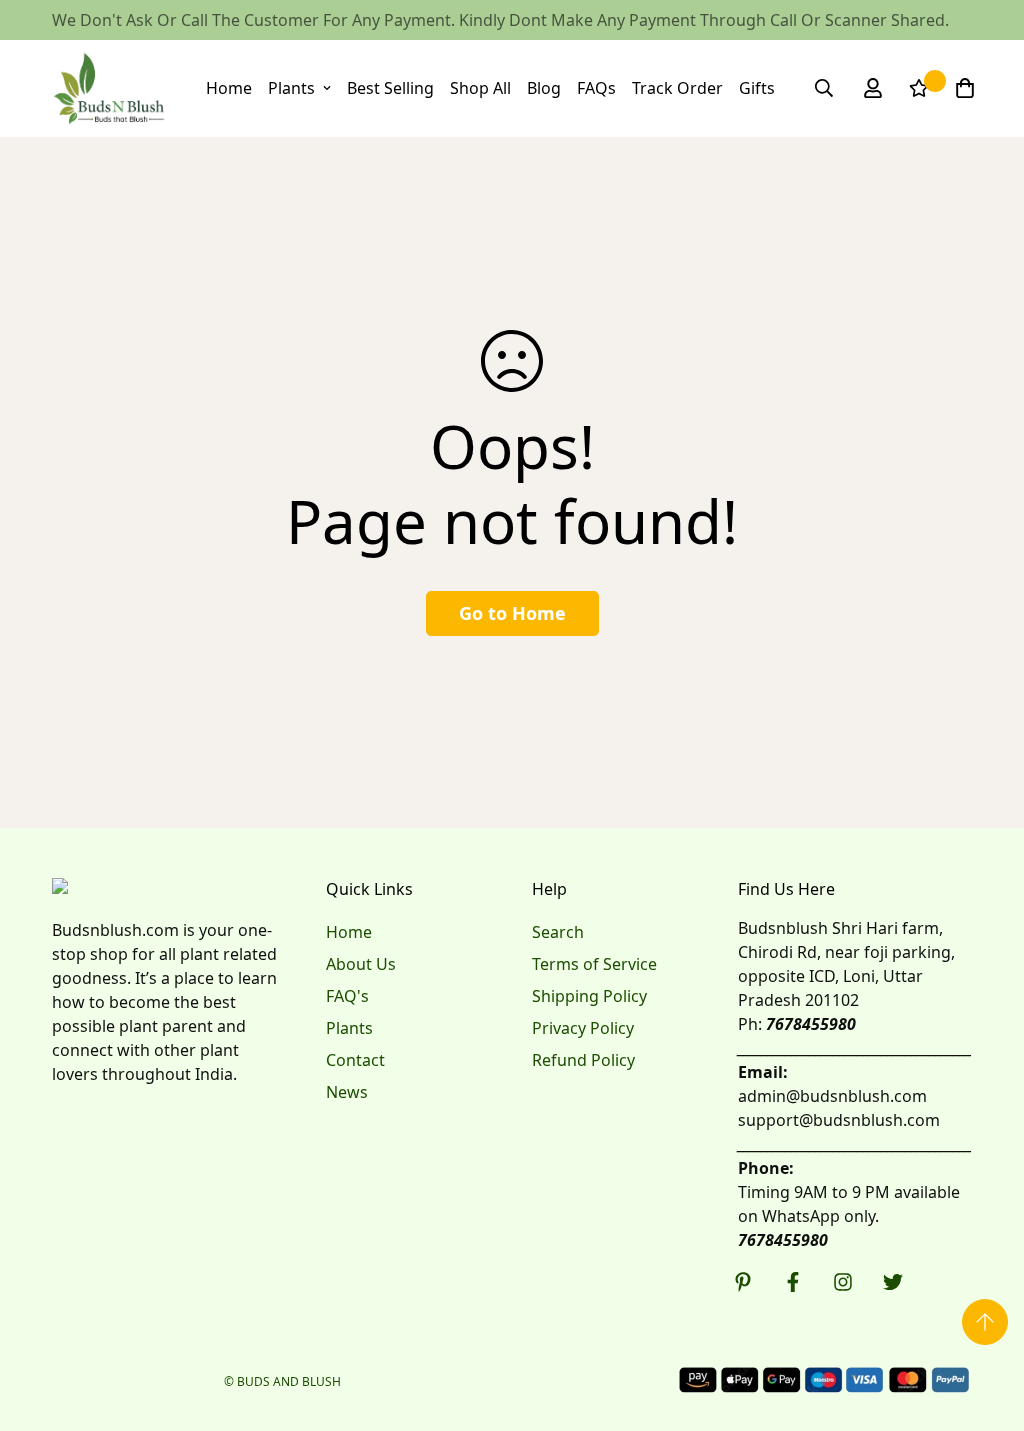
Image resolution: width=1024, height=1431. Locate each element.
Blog (544, 88)
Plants (291, 88)
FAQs (596, 88)
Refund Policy (583, 1060)
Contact (355, 1060)
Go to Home (512, 613)
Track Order (677, 88)
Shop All (480, 88)
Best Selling (390, 88)
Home (229, 88)
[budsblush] (109, 88)
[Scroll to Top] (985, 1322)
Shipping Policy (589, 996)
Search (558, 932)
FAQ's (347, 996)
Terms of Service (594, 964)
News (347, 1092)
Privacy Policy (583, 1028)
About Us (361, 964)
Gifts (757, 88)
